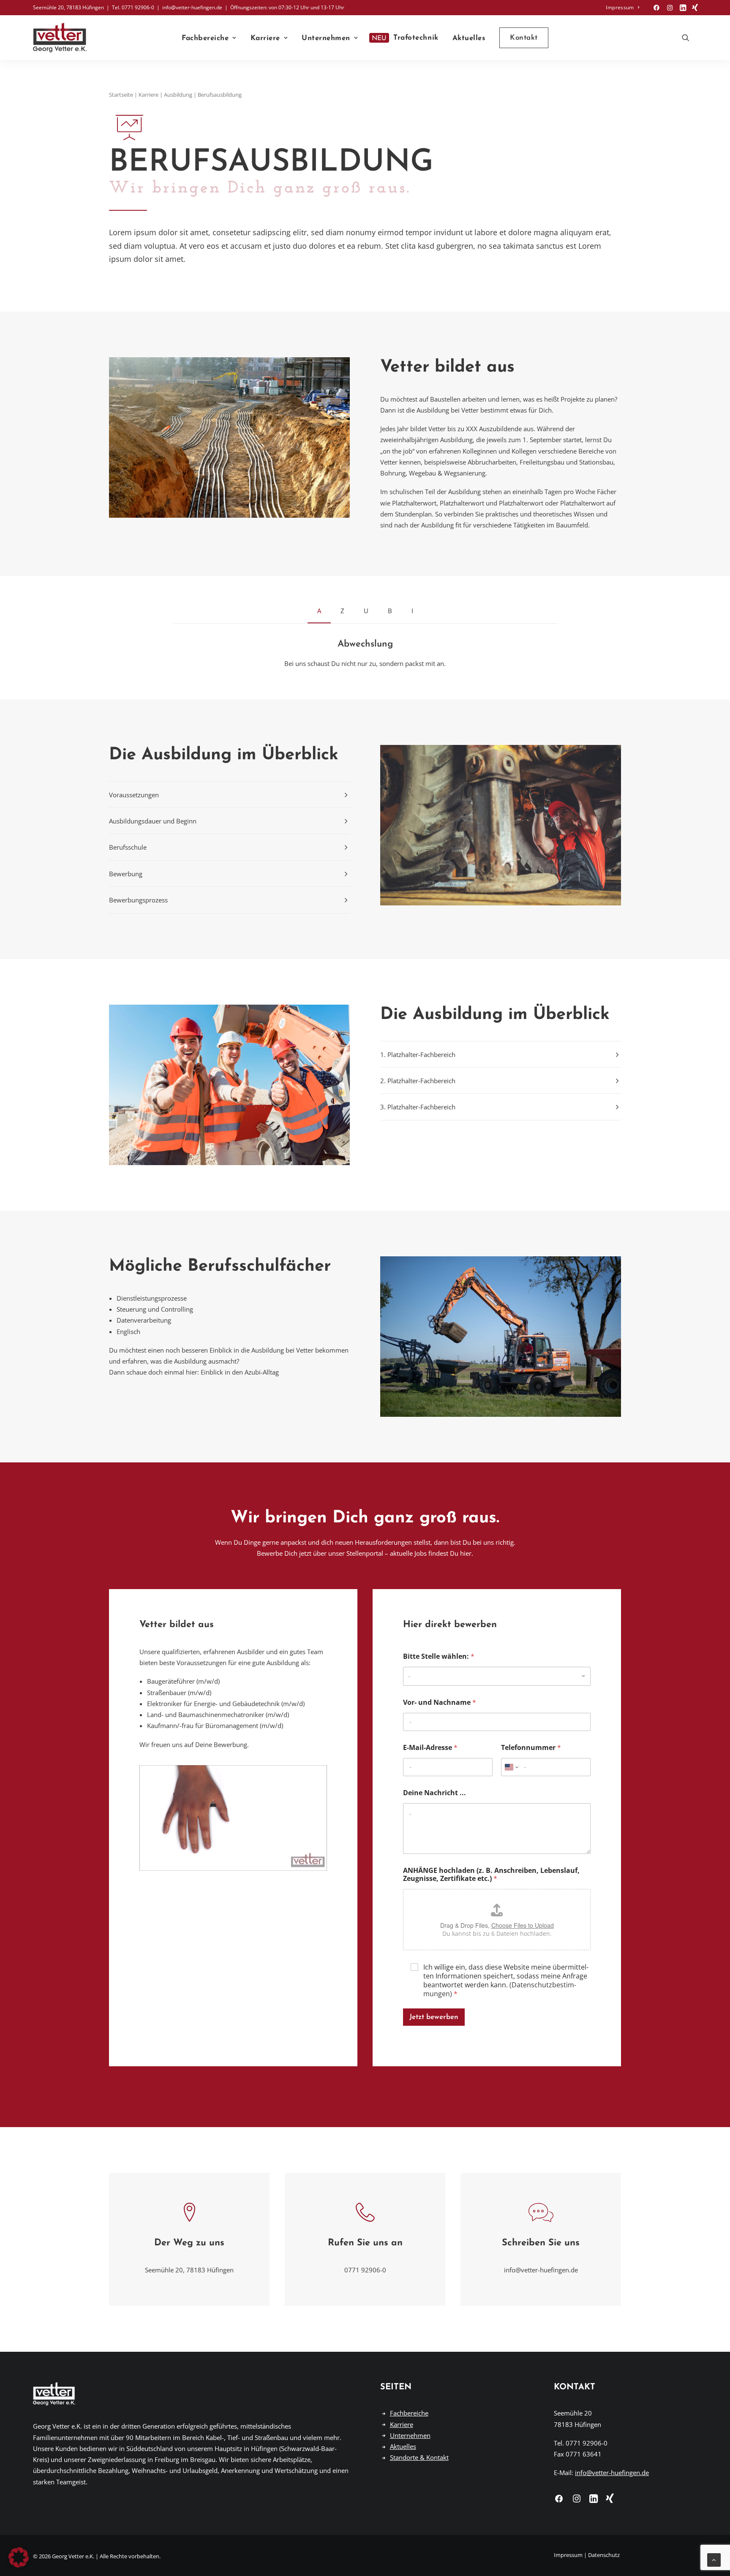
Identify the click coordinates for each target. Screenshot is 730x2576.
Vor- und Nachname (440, 1702)
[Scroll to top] (714, 2559)
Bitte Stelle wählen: (439, 1656)
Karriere (265, 38)
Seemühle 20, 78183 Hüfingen (189, 2270)
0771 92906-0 (365, 2270)
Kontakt (575, 2387)
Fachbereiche (205, 38)
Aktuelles (469, 38)
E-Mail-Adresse (430, 1748)
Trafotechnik (416, 38)
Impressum (620, 7)
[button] (656, 8)
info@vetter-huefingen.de (541, 2270)
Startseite (121, 95)
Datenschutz (604, 2555)
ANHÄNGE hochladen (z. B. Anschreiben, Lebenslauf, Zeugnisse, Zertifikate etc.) (491, 1875)
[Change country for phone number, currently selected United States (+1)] (511, 1767)
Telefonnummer (531, 1748)
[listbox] (497, 1676)
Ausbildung (178, 95)
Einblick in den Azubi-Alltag (240, 1372)
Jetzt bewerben (434, 2017)
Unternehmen (326, 38)
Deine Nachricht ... (434, 1793)
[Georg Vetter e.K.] (60, 38)
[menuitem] (622, 7)
